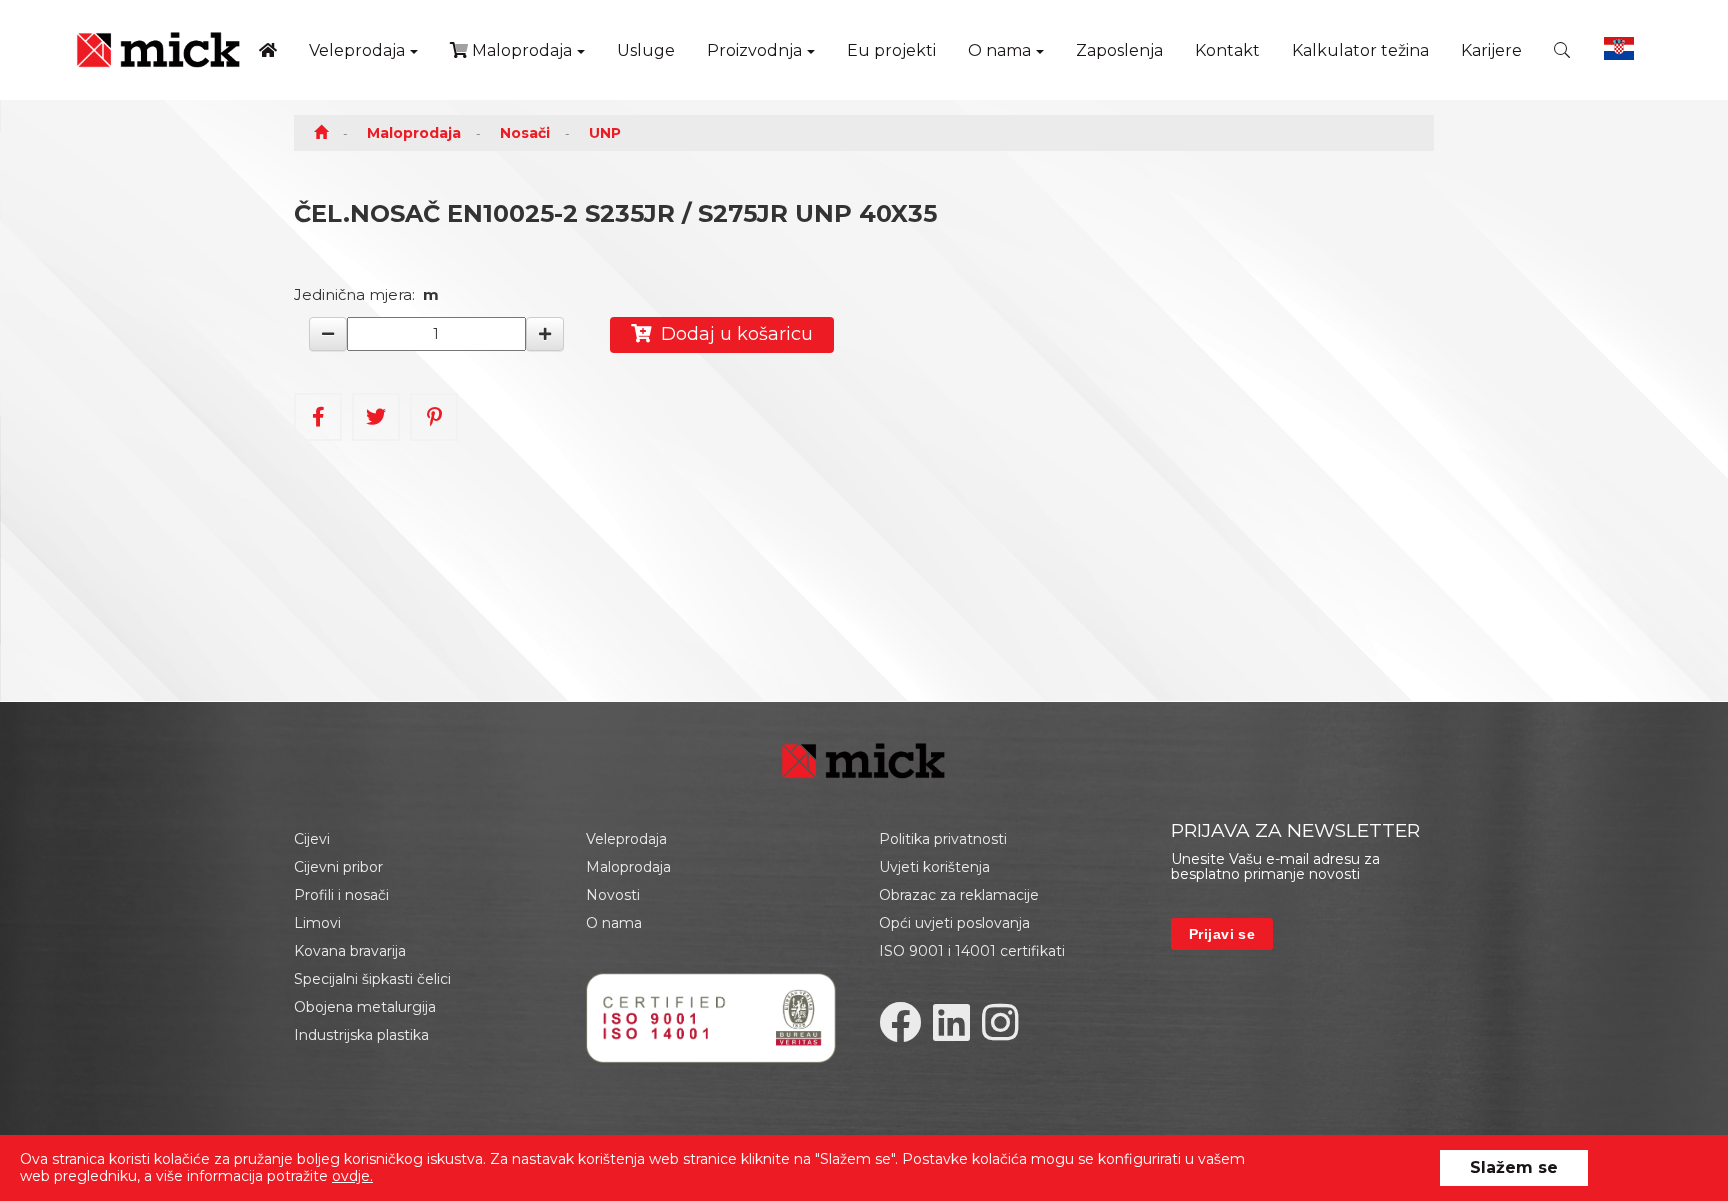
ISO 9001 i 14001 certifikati (972, 951)
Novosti (613, 895)
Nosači (525, 133)
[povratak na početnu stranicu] (158, 50)
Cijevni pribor (338, 867)
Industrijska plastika (361, 1035)
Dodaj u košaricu (732, 334)
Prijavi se (1222, 934)
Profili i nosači (341, 895)
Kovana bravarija (350, 951)
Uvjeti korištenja (934, 867)
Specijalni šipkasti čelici (372, 979)
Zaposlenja (1119, 50)
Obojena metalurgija (365, 1007)
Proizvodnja (754, 50)
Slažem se (1514, 1167)
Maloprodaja (520, 50)
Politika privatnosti (943, 839)
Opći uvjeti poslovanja (954, 923)
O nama (999, 50)
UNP (605, 133)
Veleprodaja (357, 50)
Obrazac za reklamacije (959, 895)
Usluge (646, 50)
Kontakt (1227, 50)
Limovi (317, 923)
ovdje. (352, 1176)
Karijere (1491, 50)
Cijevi (312, 839)
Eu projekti (891, 50)
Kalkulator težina (1360, 50)
